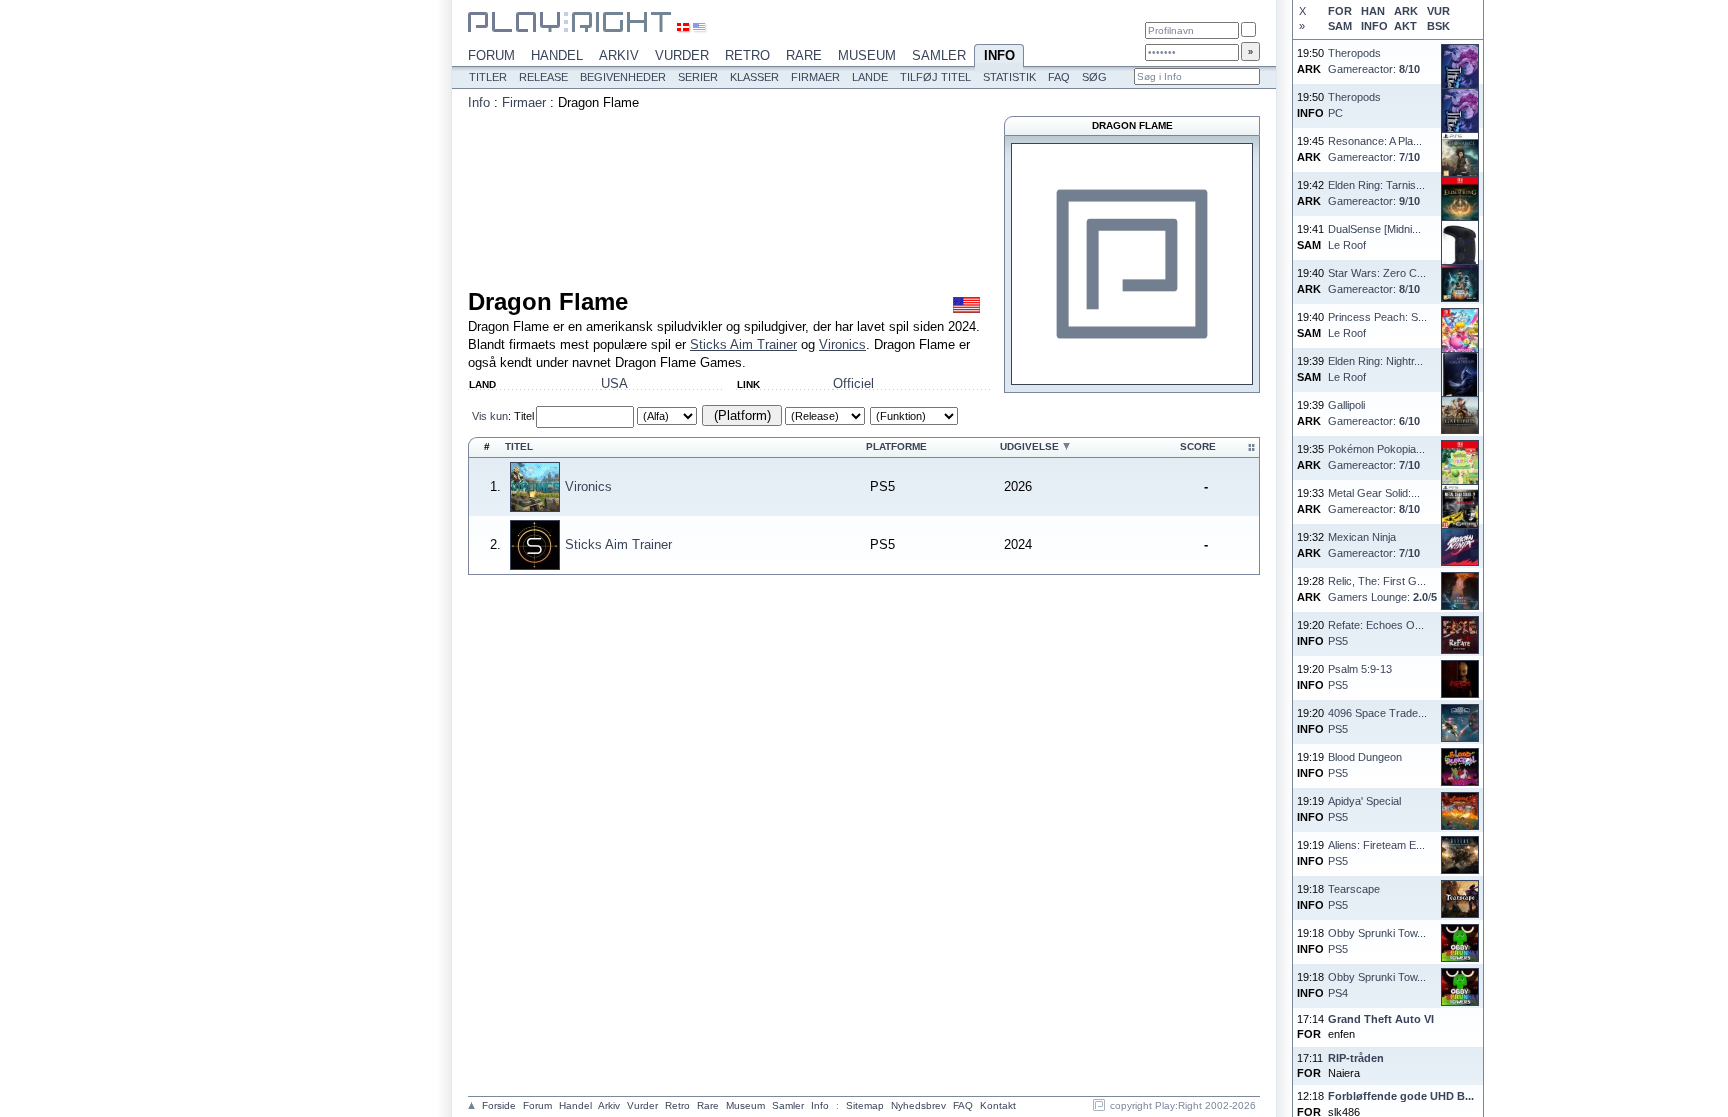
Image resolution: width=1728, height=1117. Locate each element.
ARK (1406, 11)
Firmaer (815, 77)
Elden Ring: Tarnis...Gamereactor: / (1376, 192)
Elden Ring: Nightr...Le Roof (1375, 368)
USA (614, 383)
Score (1198, 446)
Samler (939, 55)
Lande (870, 77)
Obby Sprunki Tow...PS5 (1377, 940)
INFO (1374, 26)
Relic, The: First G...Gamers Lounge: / (1382, 588)
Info (999, 55)
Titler (488, 77)
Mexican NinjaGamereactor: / (1374, 544)
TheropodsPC (1354, 104)
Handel (557, 55)
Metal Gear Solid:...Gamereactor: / (1374, 500)
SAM (1340, 26)
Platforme (896, 446)
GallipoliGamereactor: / (1374, 412)
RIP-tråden (1356, 1058)
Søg (1094, 77)
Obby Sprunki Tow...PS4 (1377, 984)
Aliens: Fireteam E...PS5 (1376, 852)
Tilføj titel (935, 77)
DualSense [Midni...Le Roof (1374, 236)
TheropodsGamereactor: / (1374, 60)
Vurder (682, 55)
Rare (804, 55)
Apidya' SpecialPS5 (1364, 808)
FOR (1340, 11)
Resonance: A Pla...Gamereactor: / (1375, 148)
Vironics (842, 344)
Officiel (853, 383)
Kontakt (998, 1105)
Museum (867, 55)
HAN (1373, 11)
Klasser (754, 77)
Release (543, 77)
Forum (491, 55)
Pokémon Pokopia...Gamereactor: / (1376, 456)
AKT (1405, 26)
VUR (1438, 11)
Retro (747, 55)
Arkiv (619, 55)
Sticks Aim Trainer (743, 344)
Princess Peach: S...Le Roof (1377, 324)
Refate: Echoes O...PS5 (1376, 632)
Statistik (1009, 77)
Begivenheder (623, 77)
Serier (698, 77)
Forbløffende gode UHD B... (1401, 1096)
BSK (1438, 26)
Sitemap (865, 1105)
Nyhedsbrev (918, 1105)
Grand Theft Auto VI (1381, 1019)
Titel (524, 416)
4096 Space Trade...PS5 (1377, 720)
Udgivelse (1029, 446)
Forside (499, 1105)
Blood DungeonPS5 (1365, 764)
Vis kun (490, 416)
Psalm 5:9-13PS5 (1360, 676)
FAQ (1059, 77)
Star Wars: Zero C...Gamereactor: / (1377, 280)
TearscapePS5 (1354, 896)
